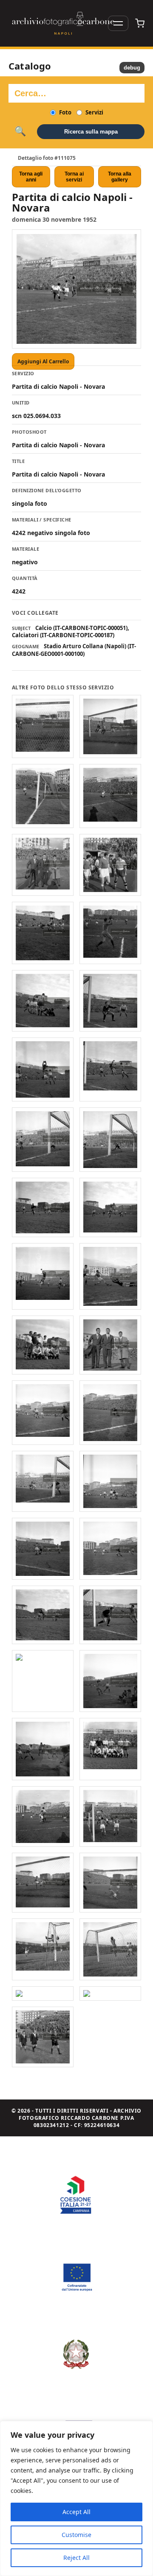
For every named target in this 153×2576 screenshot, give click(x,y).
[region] (76, 2498)
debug (132, 68)
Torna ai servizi (74, 177)
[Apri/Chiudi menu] (118, 23)
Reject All (76, 2558)
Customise (76, 2535)
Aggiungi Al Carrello (43, 361)
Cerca (20, 131)
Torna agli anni (31, 177)
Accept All (76, 2512)
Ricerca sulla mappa (91, 132)
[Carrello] (140, 23)
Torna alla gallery (120, 177)
